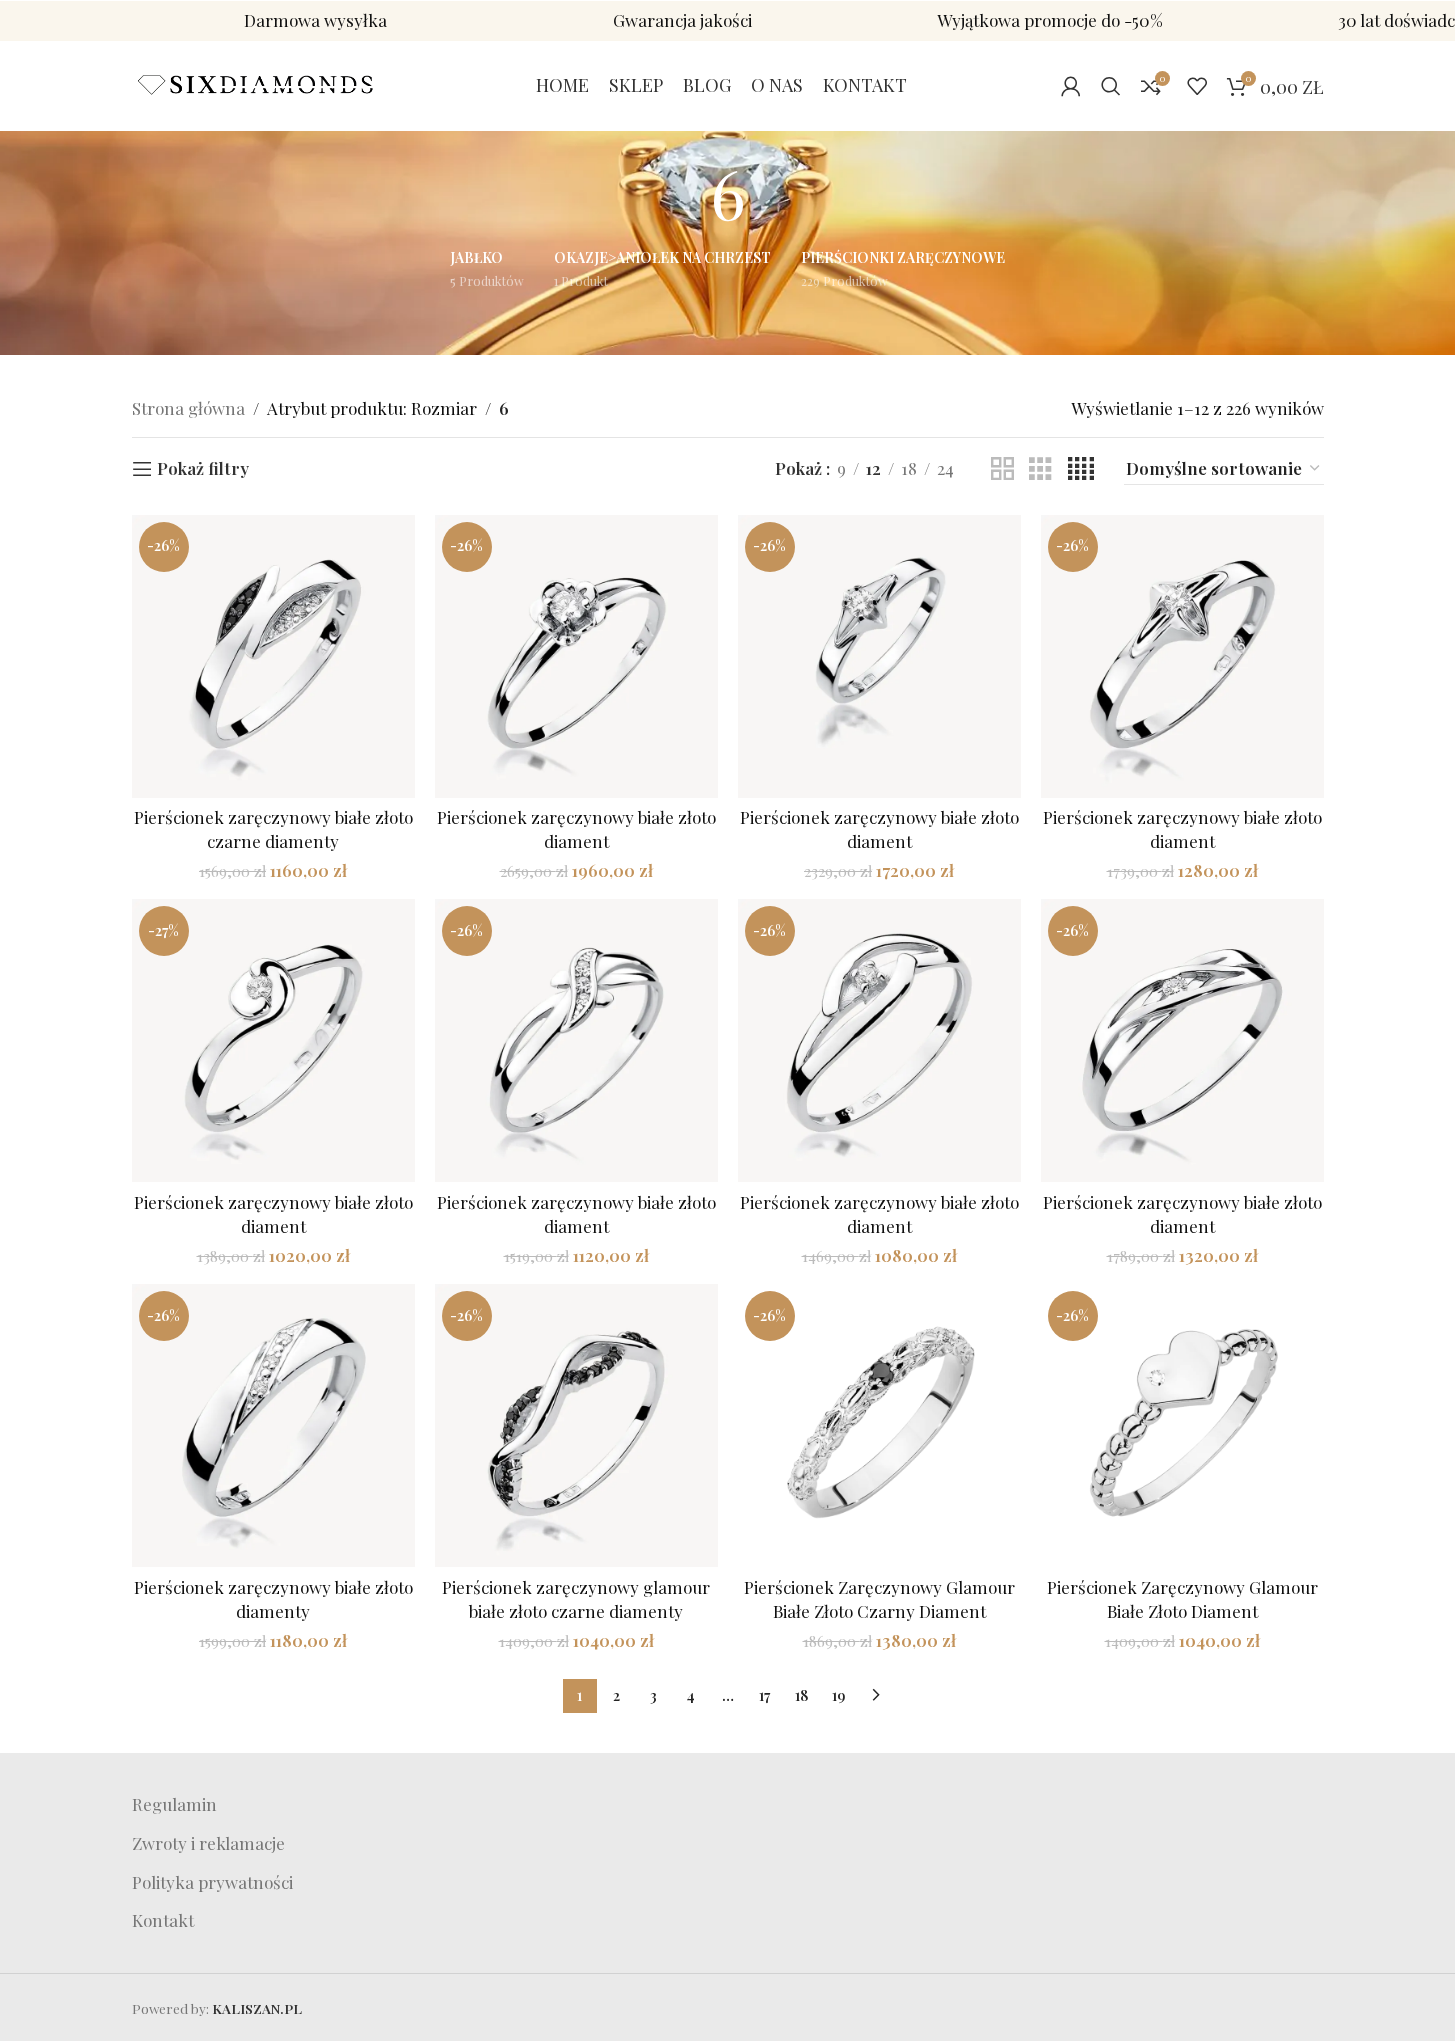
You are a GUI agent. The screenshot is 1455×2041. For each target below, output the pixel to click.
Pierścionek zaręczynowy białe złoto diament (576, 829)
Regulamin (174, 1804)
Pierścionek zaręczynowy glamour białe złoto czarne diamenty (576, 1599)
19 (838, 1695)
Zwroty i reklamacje (208, 1843)
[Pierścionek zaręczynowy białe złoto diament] (576, 656)
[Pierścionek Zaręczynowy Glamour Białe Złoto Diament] (1182, 1425)
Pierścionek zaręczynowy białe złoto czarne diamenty (273, 829)
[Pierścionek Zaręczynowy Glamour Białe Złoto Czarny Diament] (879, 1425)
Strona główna (188, 408)
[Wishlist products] (1197, 86)
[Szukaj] (1111, 86)
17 (764, 1695)
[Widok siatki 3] (1040, 469)
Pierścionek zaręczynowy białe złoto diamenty (273, 1599)
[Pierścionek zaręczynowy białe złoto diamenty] (273, 1425)
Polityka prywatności (212, 1882)
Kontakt (163, 1920)
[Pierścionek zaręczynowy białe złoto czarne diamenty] (273, 656)
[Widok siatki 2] (1002, 469)
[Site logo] (257, 83)
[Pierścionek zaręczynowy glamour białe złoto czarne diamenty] (576, 1425)
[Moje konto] (1071, 86)
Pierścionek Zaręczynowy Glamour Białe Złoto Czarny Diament (879, 1599)
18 (801, 1695)
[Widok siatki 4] (1081, 469)
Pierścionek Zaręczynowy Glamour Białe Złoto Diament (1182, 1599)
